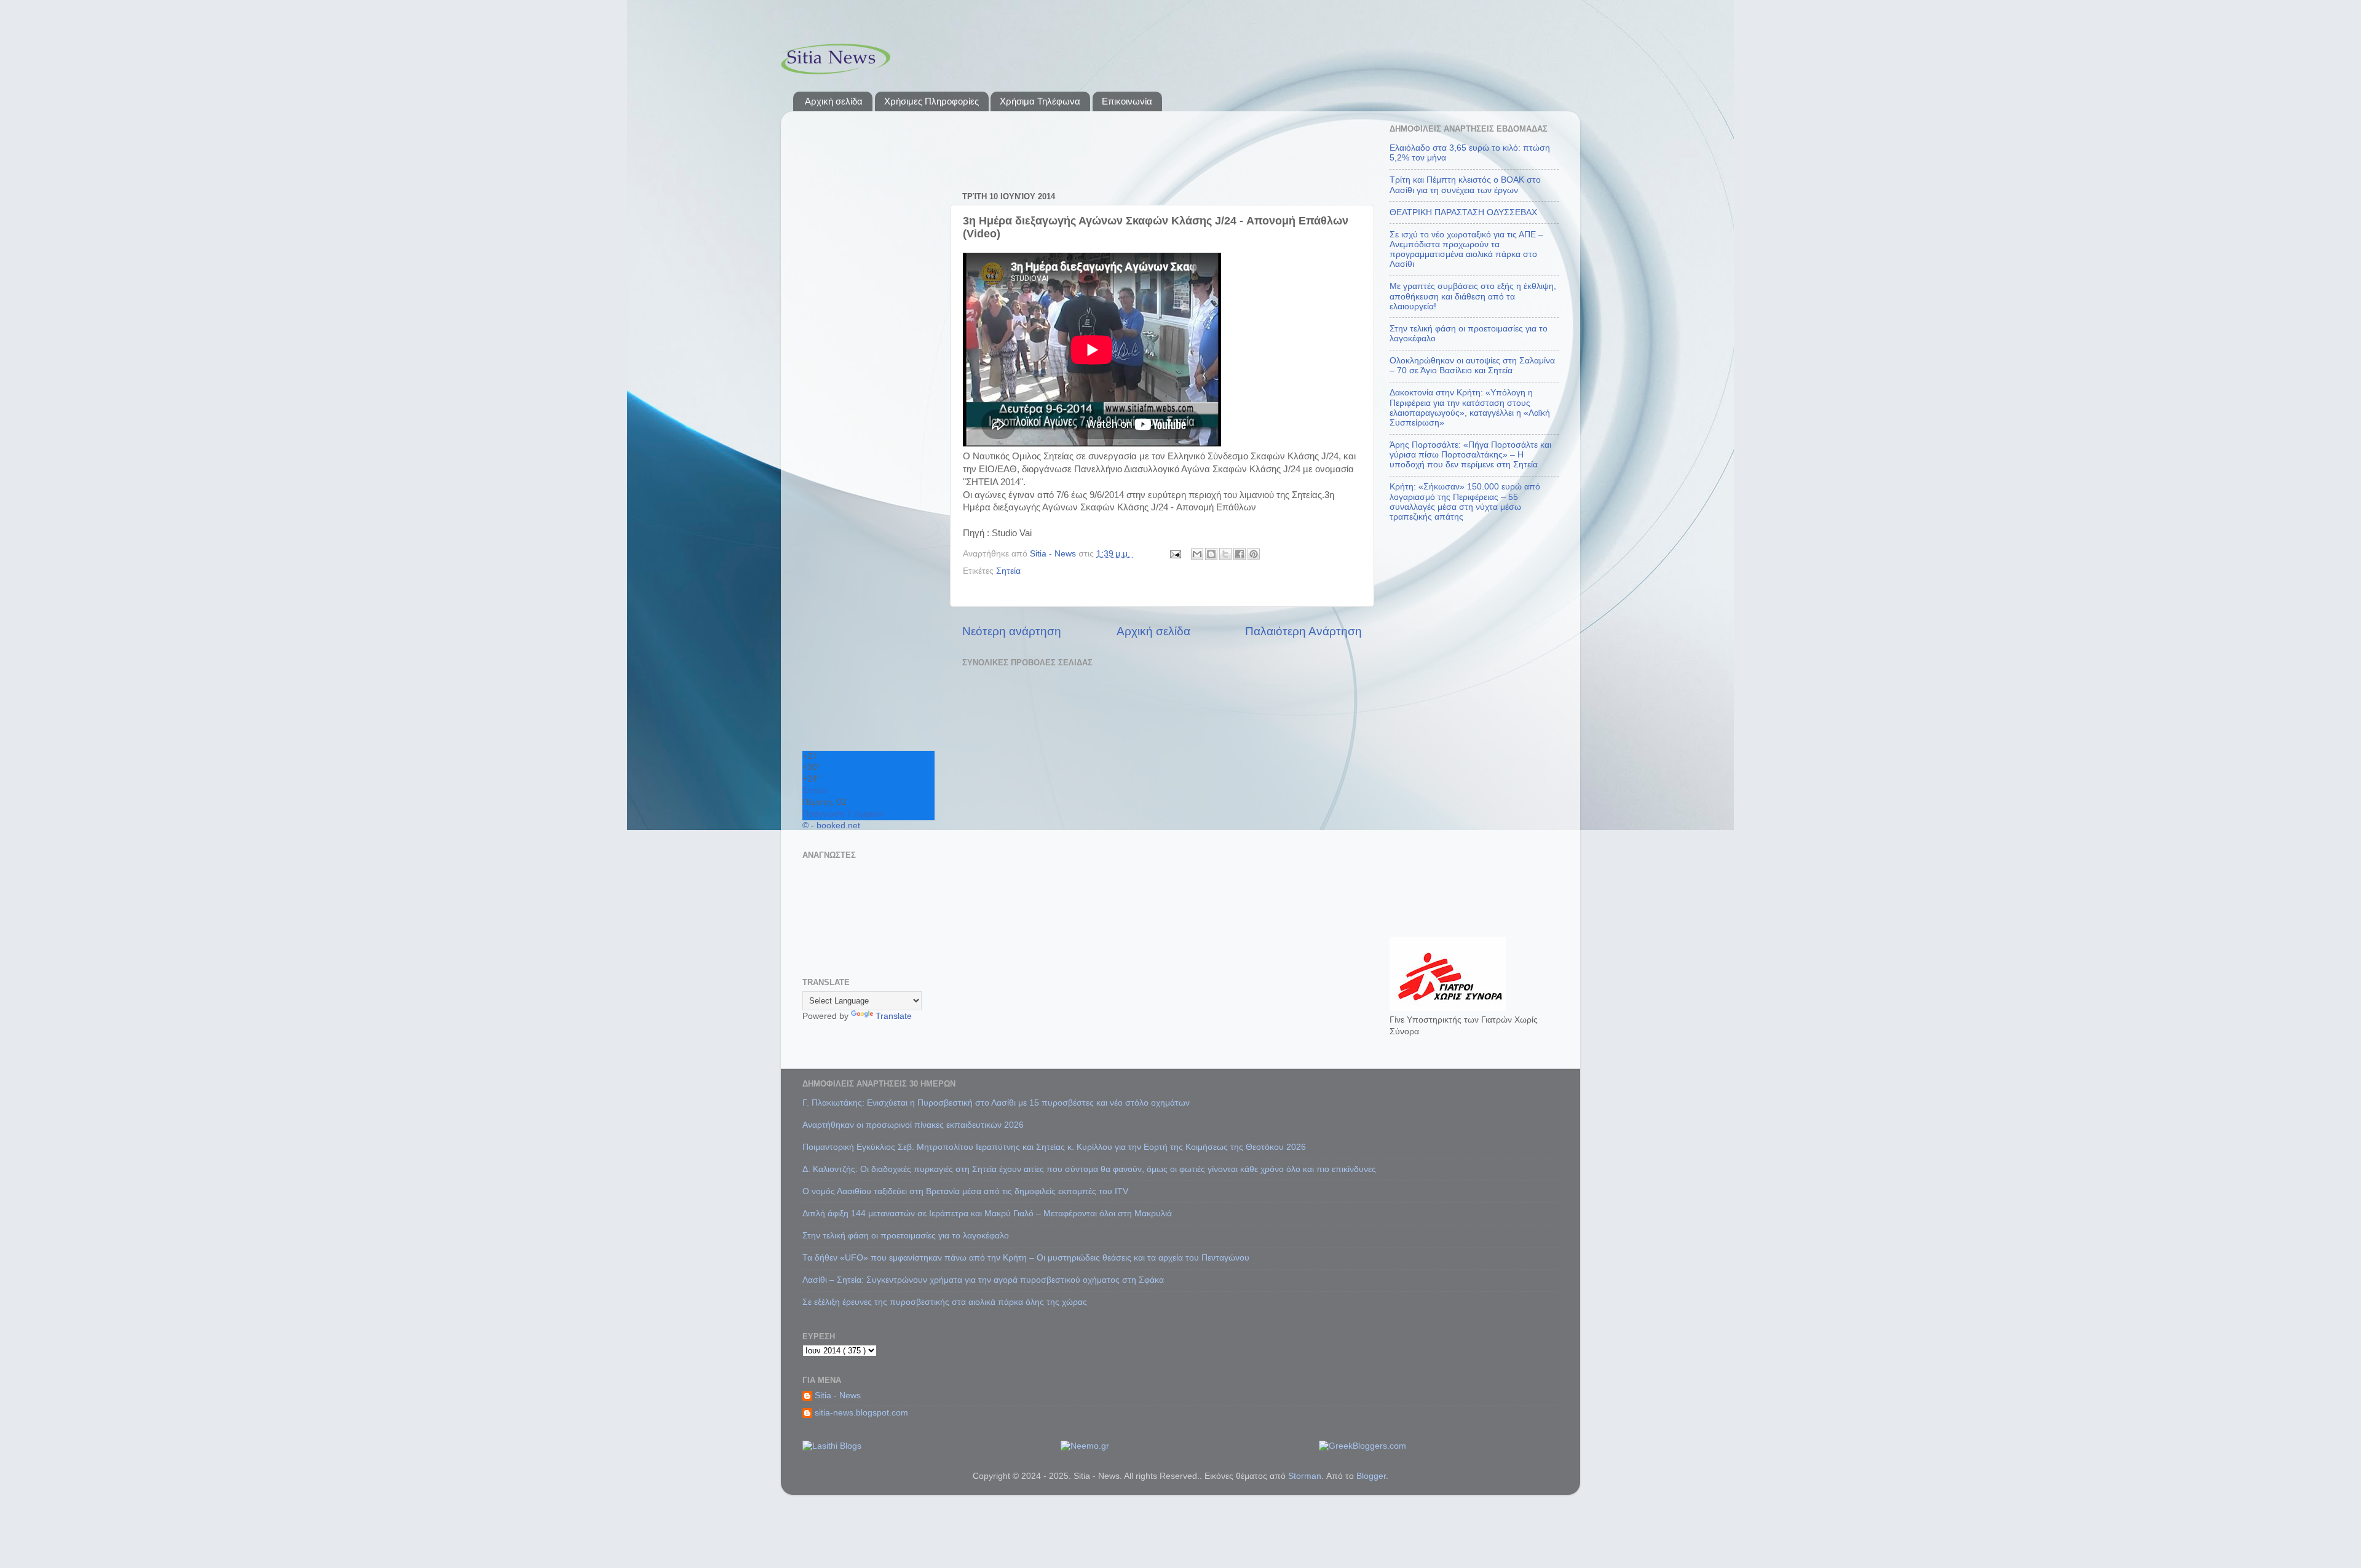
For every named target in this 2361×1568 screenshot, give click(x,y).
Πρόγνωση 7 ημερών (843, 814)
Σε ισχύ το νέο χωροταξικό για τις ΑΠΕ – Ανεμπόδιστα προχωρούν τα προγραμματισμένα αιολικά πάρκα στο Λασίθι (1466, 250)
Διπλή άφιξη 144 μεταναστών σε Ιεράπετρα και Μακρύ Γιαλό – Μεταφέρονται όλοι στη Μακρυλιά (987, 1214)
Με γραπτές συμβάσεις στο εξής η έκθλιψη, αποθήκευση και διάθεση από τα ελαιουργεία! (1473, 296)
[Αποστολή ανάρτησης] (1175, 554)
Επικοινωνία (1127, 101)
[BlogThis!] (1211, 554)
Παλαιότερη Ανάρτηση (1303, 631)
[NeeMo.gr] (1085, 1446)
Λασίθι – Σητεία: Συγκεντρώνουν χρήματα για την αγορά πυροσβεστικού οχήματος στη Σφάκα (983, 1280)
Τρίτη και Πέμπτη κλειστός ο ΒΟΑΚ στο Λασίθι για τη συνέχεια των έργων (1465, 185)
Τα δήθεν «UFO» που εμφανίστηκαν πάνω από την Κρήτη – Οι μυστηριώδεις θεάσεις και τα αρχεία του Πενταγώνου (1026, 1258)
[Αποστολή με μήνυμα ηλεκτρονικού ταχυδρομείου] (1197, 554)
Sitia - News (838, 1396)
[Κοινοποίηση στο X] (1225, 554)
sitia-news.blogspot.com (861, 1413)
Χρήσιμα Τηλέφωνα (1040, 101)
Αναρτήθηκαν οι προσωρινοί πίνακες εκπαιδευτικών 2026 (913, 1125)
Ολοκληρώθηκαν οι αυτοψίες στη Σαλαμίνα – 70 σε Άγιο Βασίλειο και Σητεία (1472, 366)
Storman (1305, 1476)
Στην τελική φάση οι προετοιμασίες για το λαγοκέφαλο (906, 1236)
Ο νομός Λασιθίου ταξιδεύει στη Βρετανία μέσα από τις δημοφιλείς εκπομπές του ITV (965, 1191)
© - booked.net (831, 826)
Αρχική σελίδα (834, 101)
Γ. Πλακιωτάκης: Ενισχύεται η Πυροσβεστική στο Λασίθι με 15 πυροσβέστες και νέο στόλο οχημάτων (996, 1103)
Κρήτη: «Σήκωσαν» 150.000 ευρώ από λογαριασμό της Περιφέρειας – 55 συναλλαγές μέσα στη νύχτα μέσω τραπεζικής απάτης (1465, 502)
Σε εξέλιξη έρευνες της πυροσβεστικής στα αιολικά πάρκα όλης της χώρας (945, 1302)
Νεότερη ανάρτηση (1012, 631)
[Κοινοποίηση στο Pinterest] (1254, 554)
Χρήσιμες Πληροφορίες (931, 101)
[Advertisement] (1119, 145)
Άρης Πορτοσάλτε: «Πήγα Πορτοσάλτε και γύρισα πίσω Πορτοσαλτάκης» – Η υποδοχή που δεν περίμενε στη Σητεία (1470, 455)
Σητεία (1008, 571)
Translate (894, 1016)
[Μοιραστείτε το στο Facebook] (1240, 554)
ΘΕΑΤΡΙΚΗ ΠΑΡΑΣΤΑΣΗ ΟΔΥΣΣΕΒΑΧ (1463, 212)
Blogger (1371, 1476)
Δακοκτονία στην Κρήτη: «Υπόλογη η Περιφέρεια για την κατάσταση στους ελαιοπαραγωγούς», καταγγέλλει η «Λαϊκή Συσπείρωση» (1470, 408)
